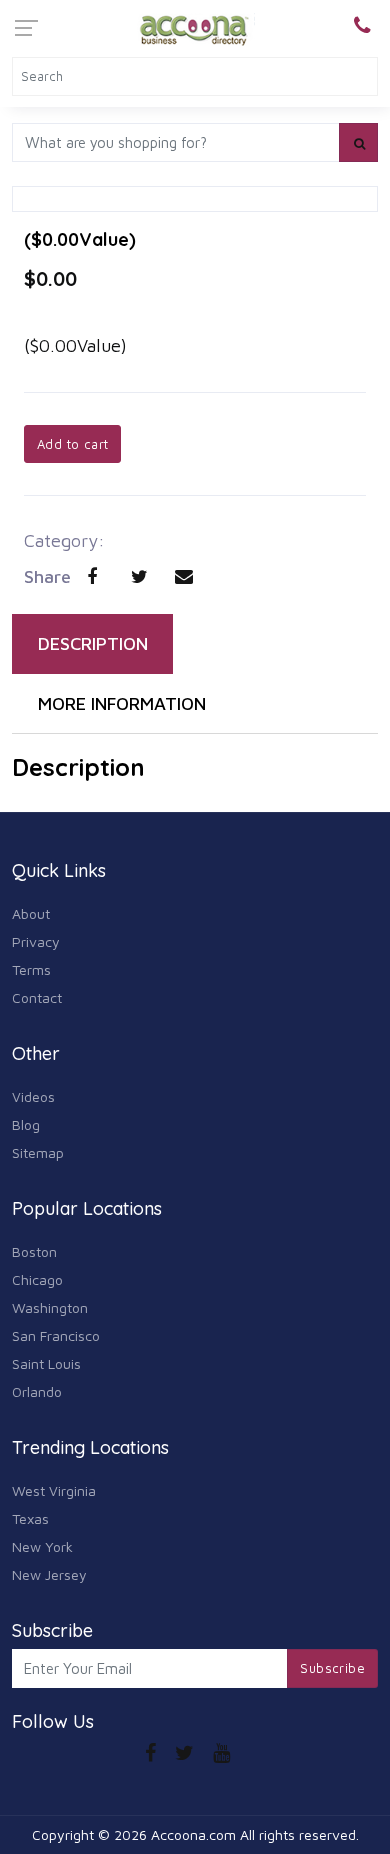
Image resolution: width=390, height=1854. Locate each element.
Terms (31, 969)
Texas (30, 1518)
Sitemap (38, 1152)
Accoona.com (193, 1834)
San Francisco (56, 1335)
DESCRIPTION (93, 643)
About (31, 913)
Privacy (36, 941)
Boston (34, 1251)
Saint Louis (46, 1363)
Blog (26, 1124)
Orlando (37, 1391)
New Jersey (49, 1574)
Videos (33, 1096)
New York (42, 1546)
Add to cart (72, 444)
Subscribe (332, 1668)
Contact (37, 997)
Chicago (37, 1279)
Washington (50, 1307)
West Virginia (54, 1490)
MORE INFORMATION (122, 703)
